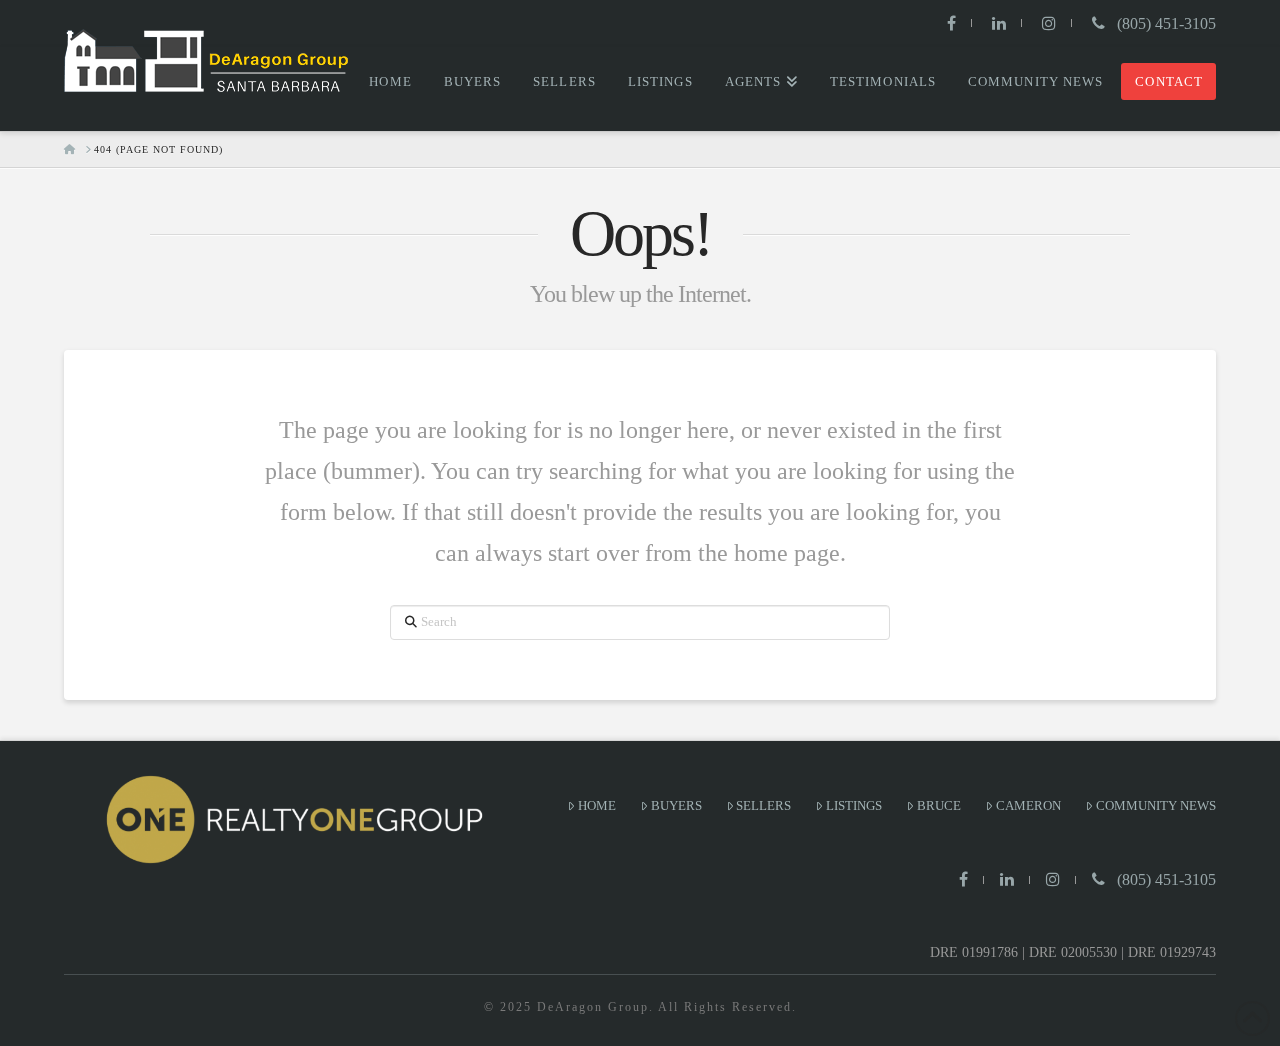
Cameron (1028, 805)
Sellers (763, 805)
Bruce (939, 805)
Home (597, 805)
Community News (1156, 805)
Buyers (676, 805)
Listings (854, 805)
